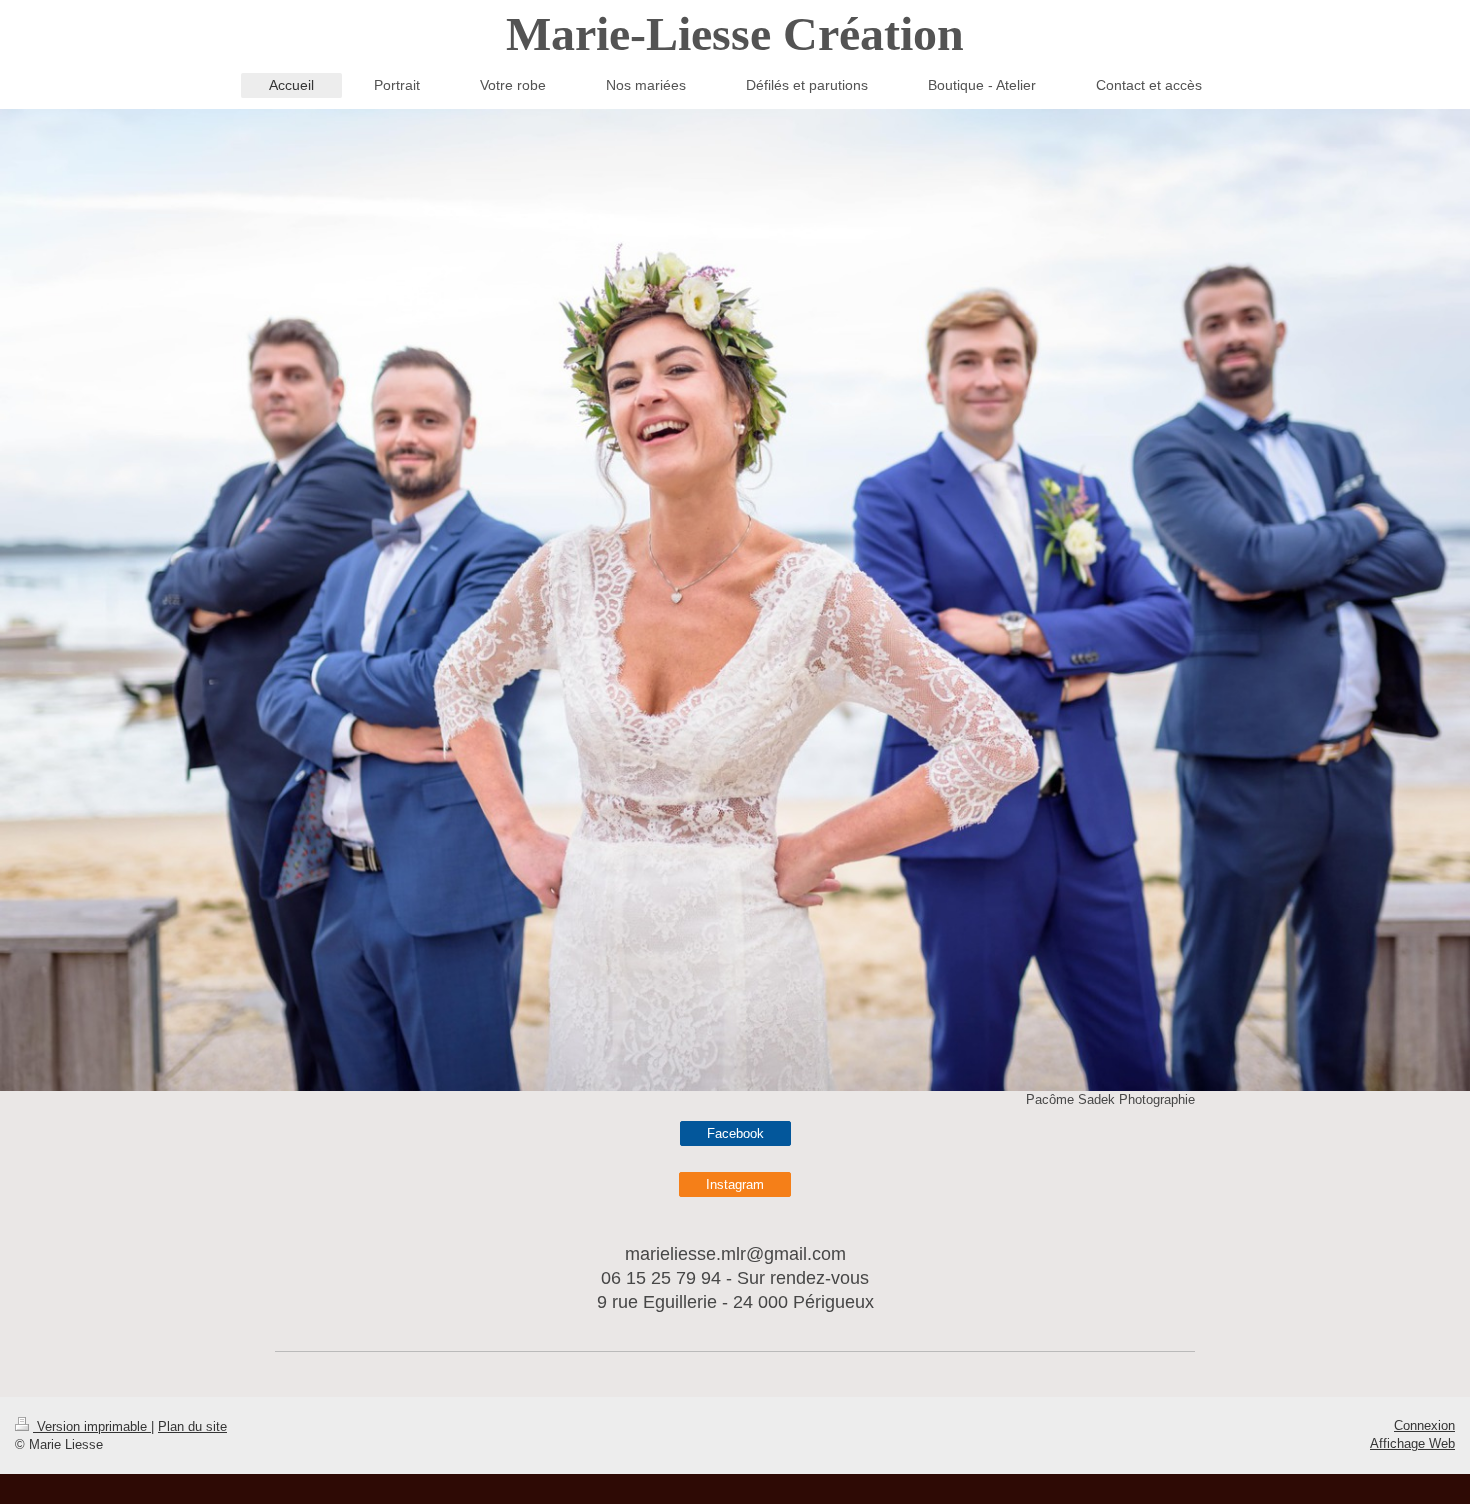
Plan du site (192, 1426)
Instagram (735, 1184)
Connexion (1424, 1425)
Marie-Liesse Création (735, 33)
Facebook (735, 1133)
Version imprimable (92, 1426)
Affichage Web (1412, 1443)
